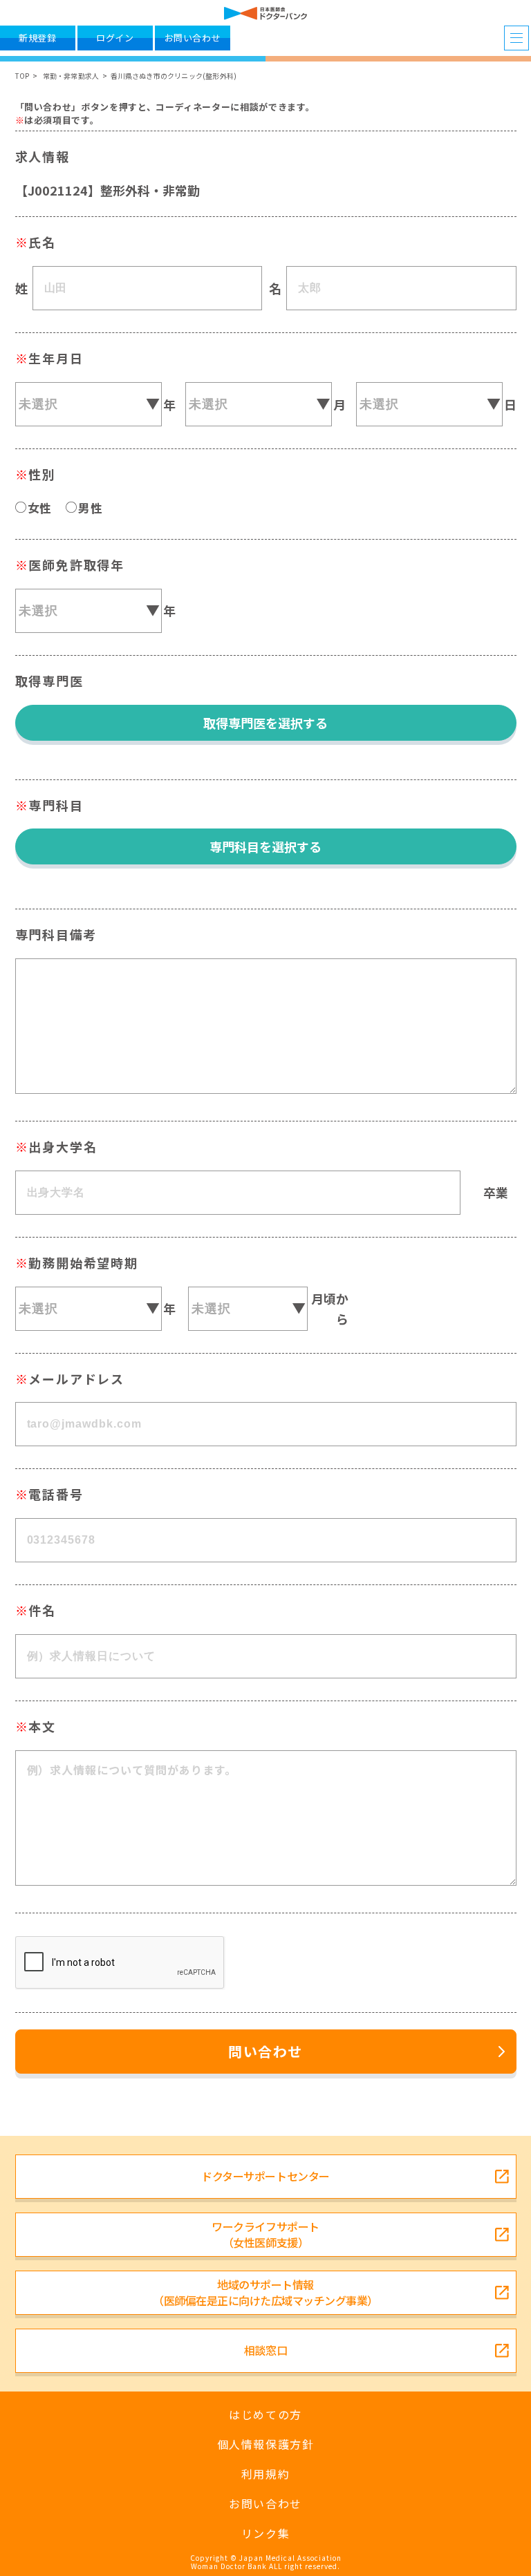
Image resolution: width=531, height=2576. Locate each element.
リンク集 (265, 2534)
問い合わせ (265, 2051)
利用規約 (265, 2474)
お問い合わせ (265, 2504)
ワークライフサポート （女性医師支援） (265, 2234)
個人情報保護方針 (266, 2444)
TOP (22, 76)
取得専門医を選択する (265, 723)
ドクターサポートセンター (265, 2176)
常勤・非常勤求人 (71, 76)
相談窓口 (265, 2350)
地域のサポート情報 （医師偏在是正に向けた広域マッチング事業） (265, 2292)
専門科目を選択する (265, 846)
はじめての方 (265, 2415)
